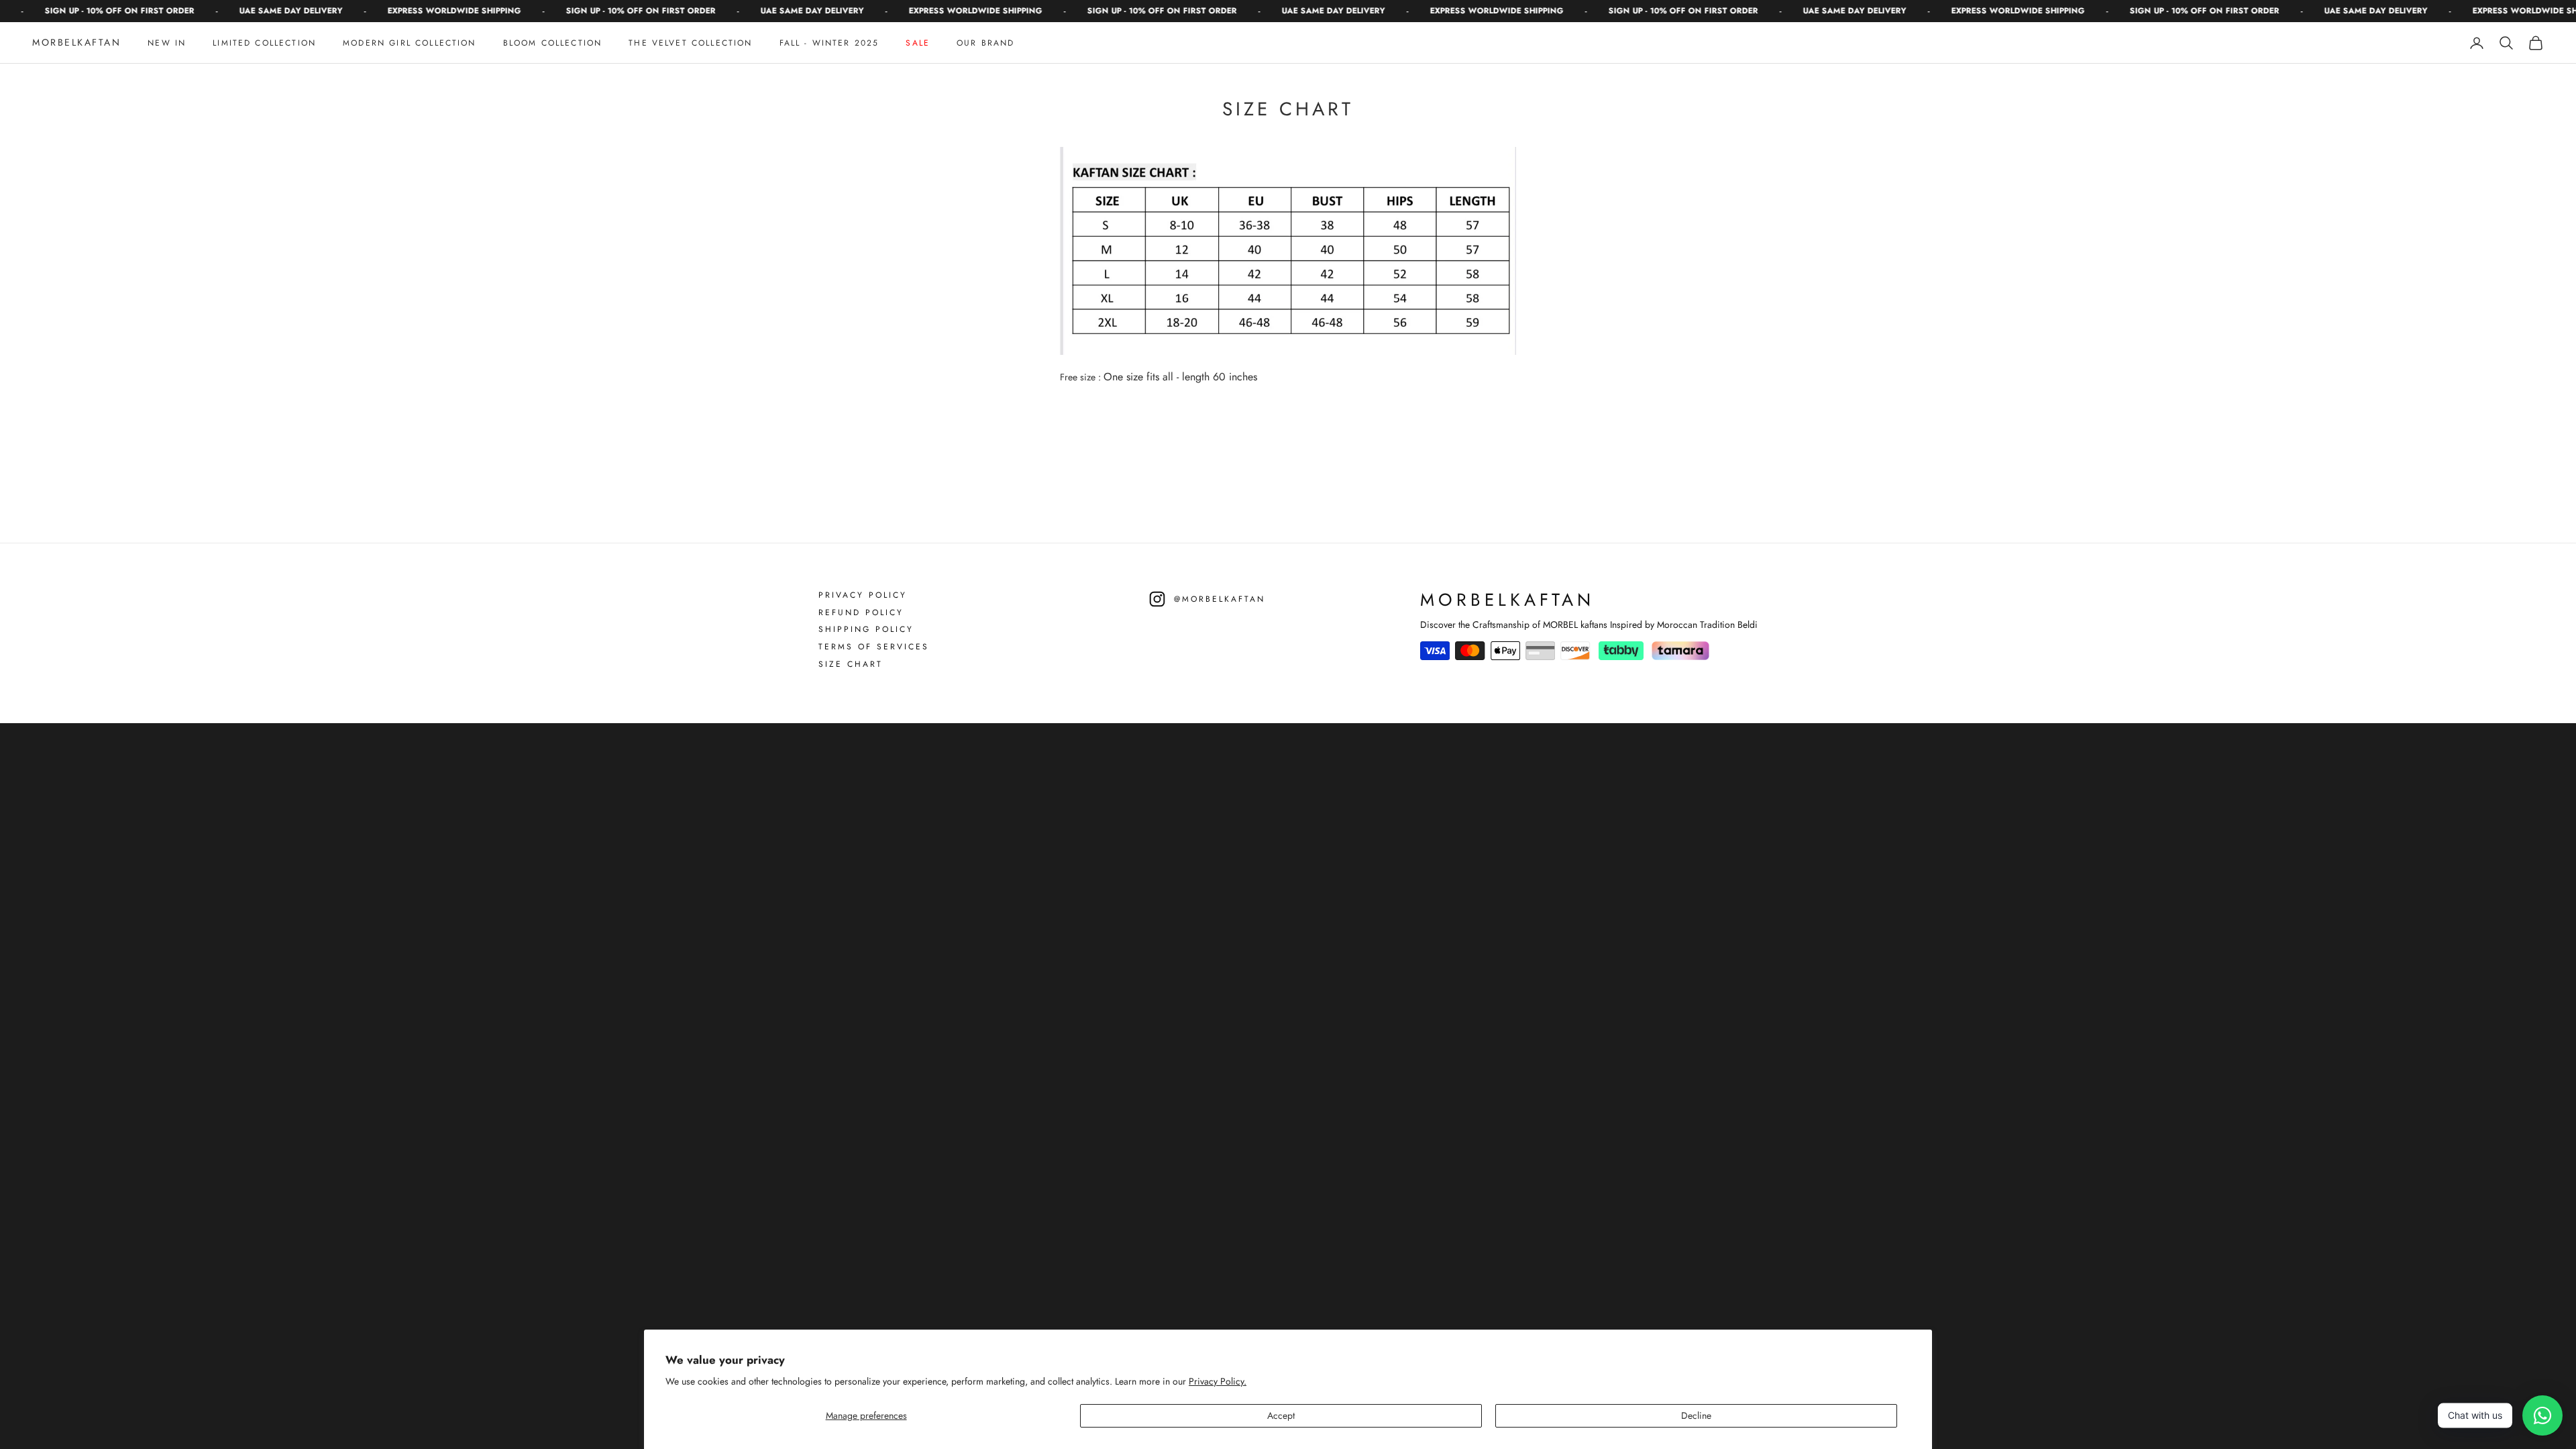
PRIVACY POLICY (863, 596)
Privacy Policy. (1218, 1381)
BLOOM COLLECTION (553, 43)
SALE (918, 43)
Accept (1281, 1415)
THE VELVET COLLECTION (690, 43)
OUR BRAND (985, 43)
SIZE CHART (851, 665)
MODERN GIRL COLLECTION (410, 43)
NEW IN (167, 43)
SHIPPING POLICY (866, 630)
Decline (1696, 1415)
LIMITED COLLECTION (264, 43)
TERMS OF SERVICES (874, 647)
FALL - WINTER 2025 (829, 43)
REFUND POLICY (861, 613)
